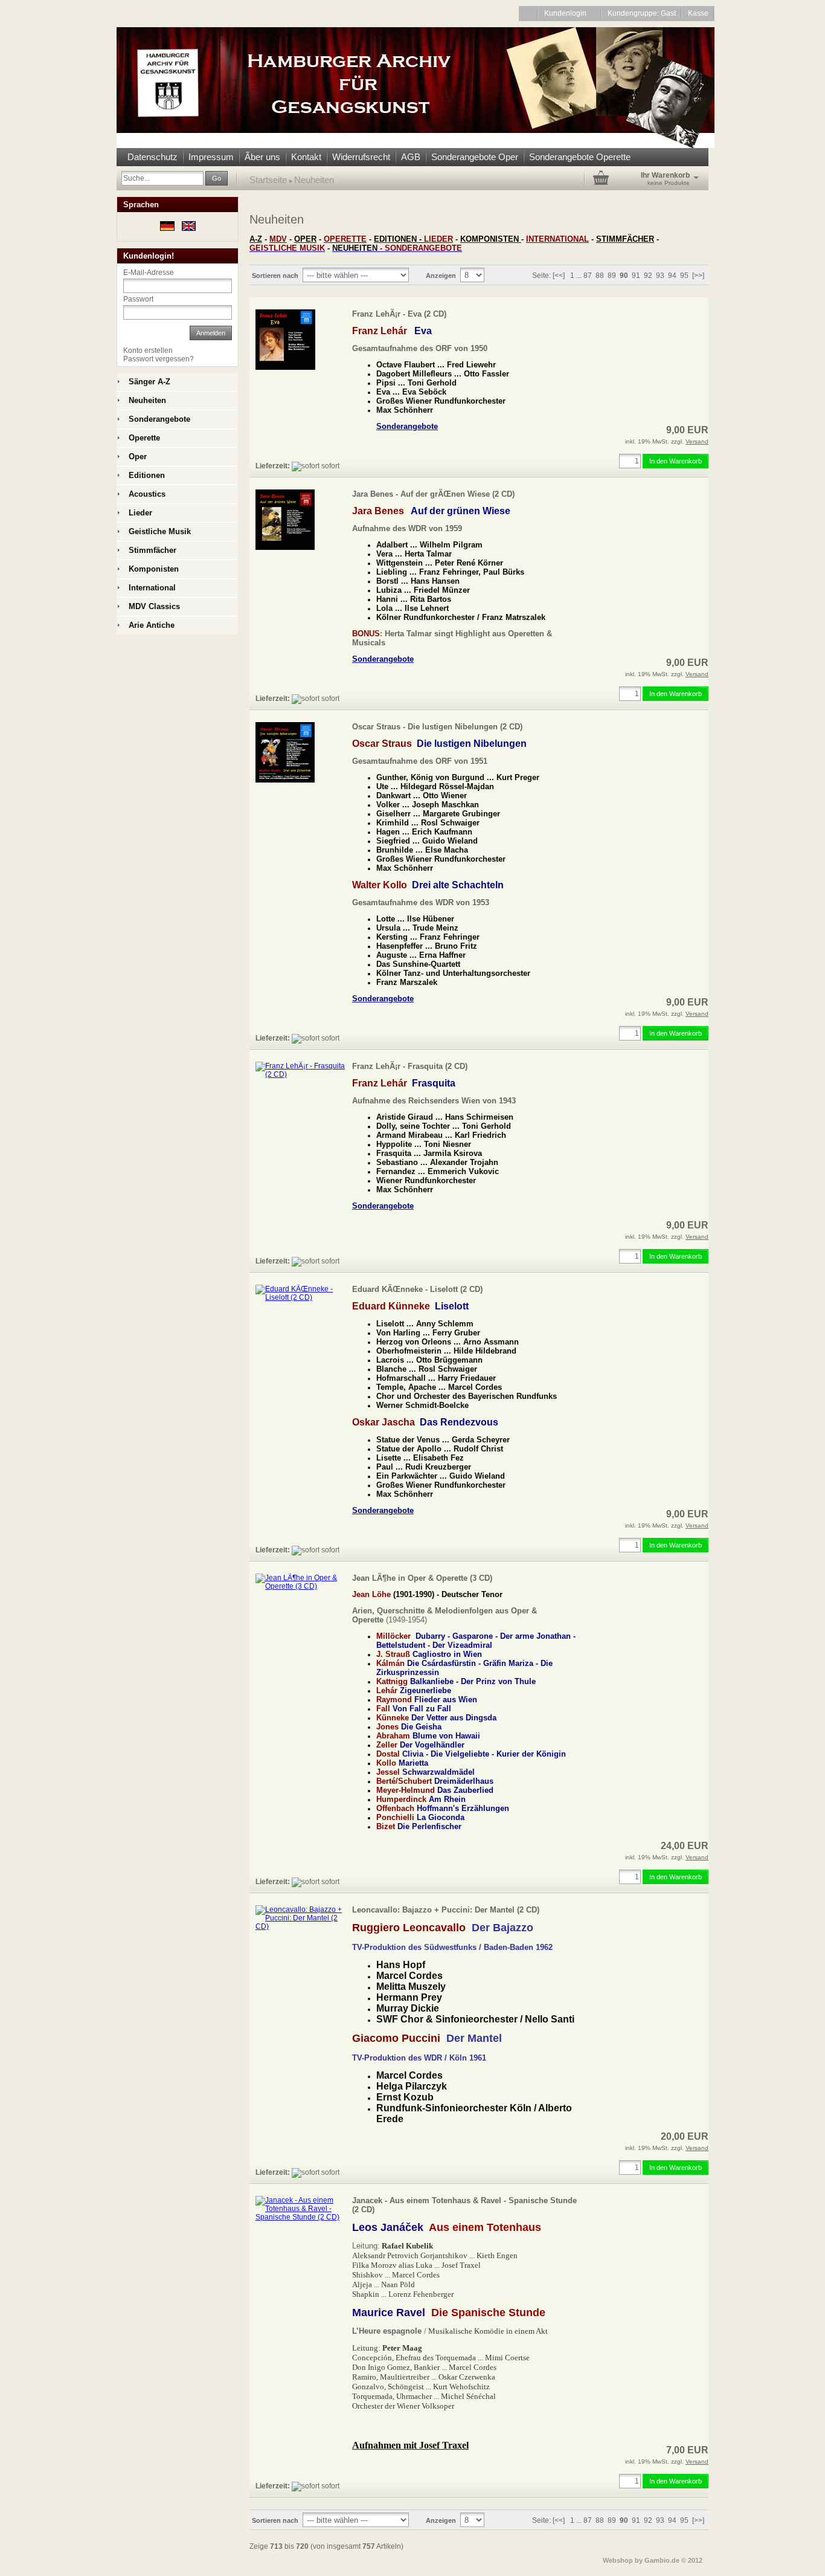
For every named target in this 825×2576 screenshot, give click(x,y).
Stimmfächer (152, 550)
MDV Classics (154, 606)
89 (612, 276)
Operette (144, 438)
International (152, 588)
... (579, 276)
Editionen (147, 475)
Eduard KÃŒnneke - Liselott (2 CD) (417, 1289)
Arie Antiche (152, 625)
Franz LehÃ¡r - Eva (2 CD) (399, 314)
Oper (138, 457)
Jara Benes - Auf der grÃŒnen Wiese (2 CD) (433, 494)
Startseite (268, 180)
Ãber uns (262, 157)
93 (660, 276)
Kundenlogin (570, 13)
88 (600, 276)
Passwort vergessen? (159, 359)
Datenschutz (152, 157)
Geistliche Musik (160, 531)
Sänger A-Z (149, 382)
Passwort (138, 299)
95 (684, 276)
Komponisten (154, 569)
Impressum (211, 157)
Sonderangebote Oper (475, 157)
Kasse (698, 13)
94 (672, 276)
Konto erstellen (148, 350)
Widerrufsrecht (361, 157)
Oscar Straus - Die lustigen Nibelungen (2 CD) (437, 727)
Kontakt (306, 157)
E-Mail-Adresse (149, 273)
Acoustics (147, 494)
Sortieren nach (275, 276)
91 (636, 276)
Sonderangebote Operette (580, 157)
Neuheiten (314, 180)
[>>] (698, 276)
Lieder (140, 513)
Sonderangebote (159, 419)
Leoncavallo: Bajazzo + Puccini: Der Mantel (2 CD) (446, 1910)
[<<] (559, 276)
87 (588, 276)
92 (648, 276)
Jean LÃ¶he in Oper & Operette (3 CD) (422, 1578)
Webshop (618, 2560)
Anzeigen (441, 276)
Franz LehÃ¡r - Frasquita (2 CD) (410, 1066)
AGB (411, 157)
